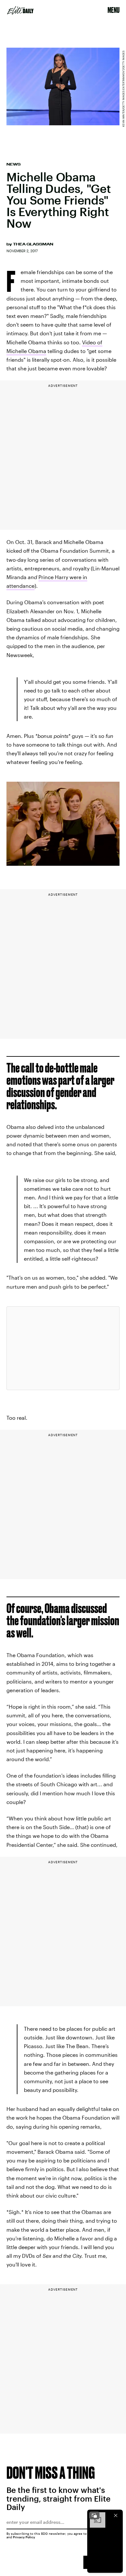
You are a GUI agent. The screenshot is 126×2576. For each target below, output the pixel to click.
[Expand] (94, 2515)
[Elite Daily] (20, 10)
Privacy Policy (24, 2537)
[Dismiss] (116, 2515)
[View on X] (63, 1348)
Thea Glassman (33, 244)
